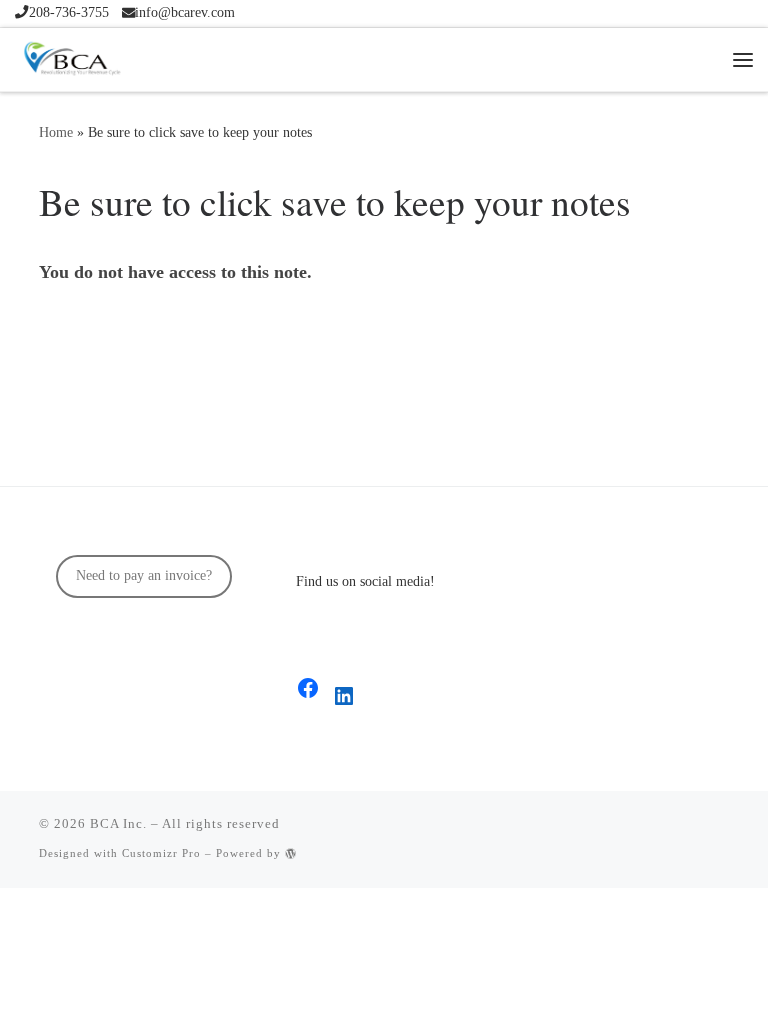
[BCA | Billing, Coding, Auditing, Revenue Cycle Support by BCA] (71, 55)
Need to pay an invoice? (144, 575)
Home (56, 132)
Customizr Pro (161, 853)
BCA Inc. (118, 823)
